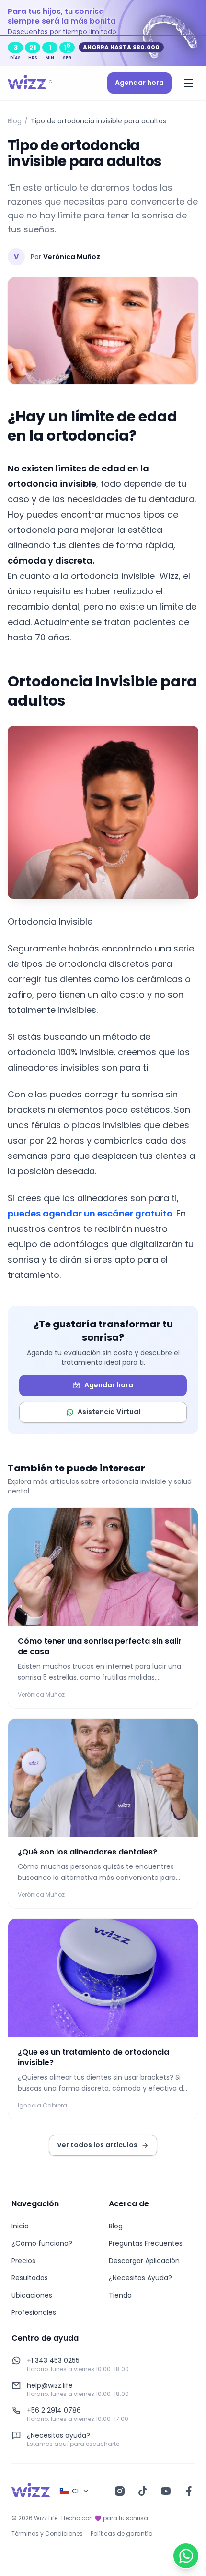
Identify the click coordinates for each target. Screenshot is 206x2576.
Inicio (20, 2226)
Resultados (30, 2278)
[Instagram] (120, 2491)
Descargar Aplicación (144, 2261)
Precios (23, 2261)
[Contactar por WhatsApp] (186, 2556)
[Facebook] (189, 2491)
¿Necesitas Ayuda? (140, 2278)
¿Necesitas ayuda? (58, 2435)
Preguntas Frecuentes (146, 2243)
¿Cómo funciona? (42, 2243)
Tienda (120, 2295)
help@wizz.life (50, 2385)
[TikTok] (143, 2491)
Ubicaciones (32, 2295)
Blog (15, 121)
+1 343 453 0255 (53, 2360)
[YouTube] (166, 2491)
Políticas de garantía (122, 2534)
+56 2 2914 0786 (54, 2410)
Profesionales (34, 2312)
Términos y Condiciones (47, 2534)
